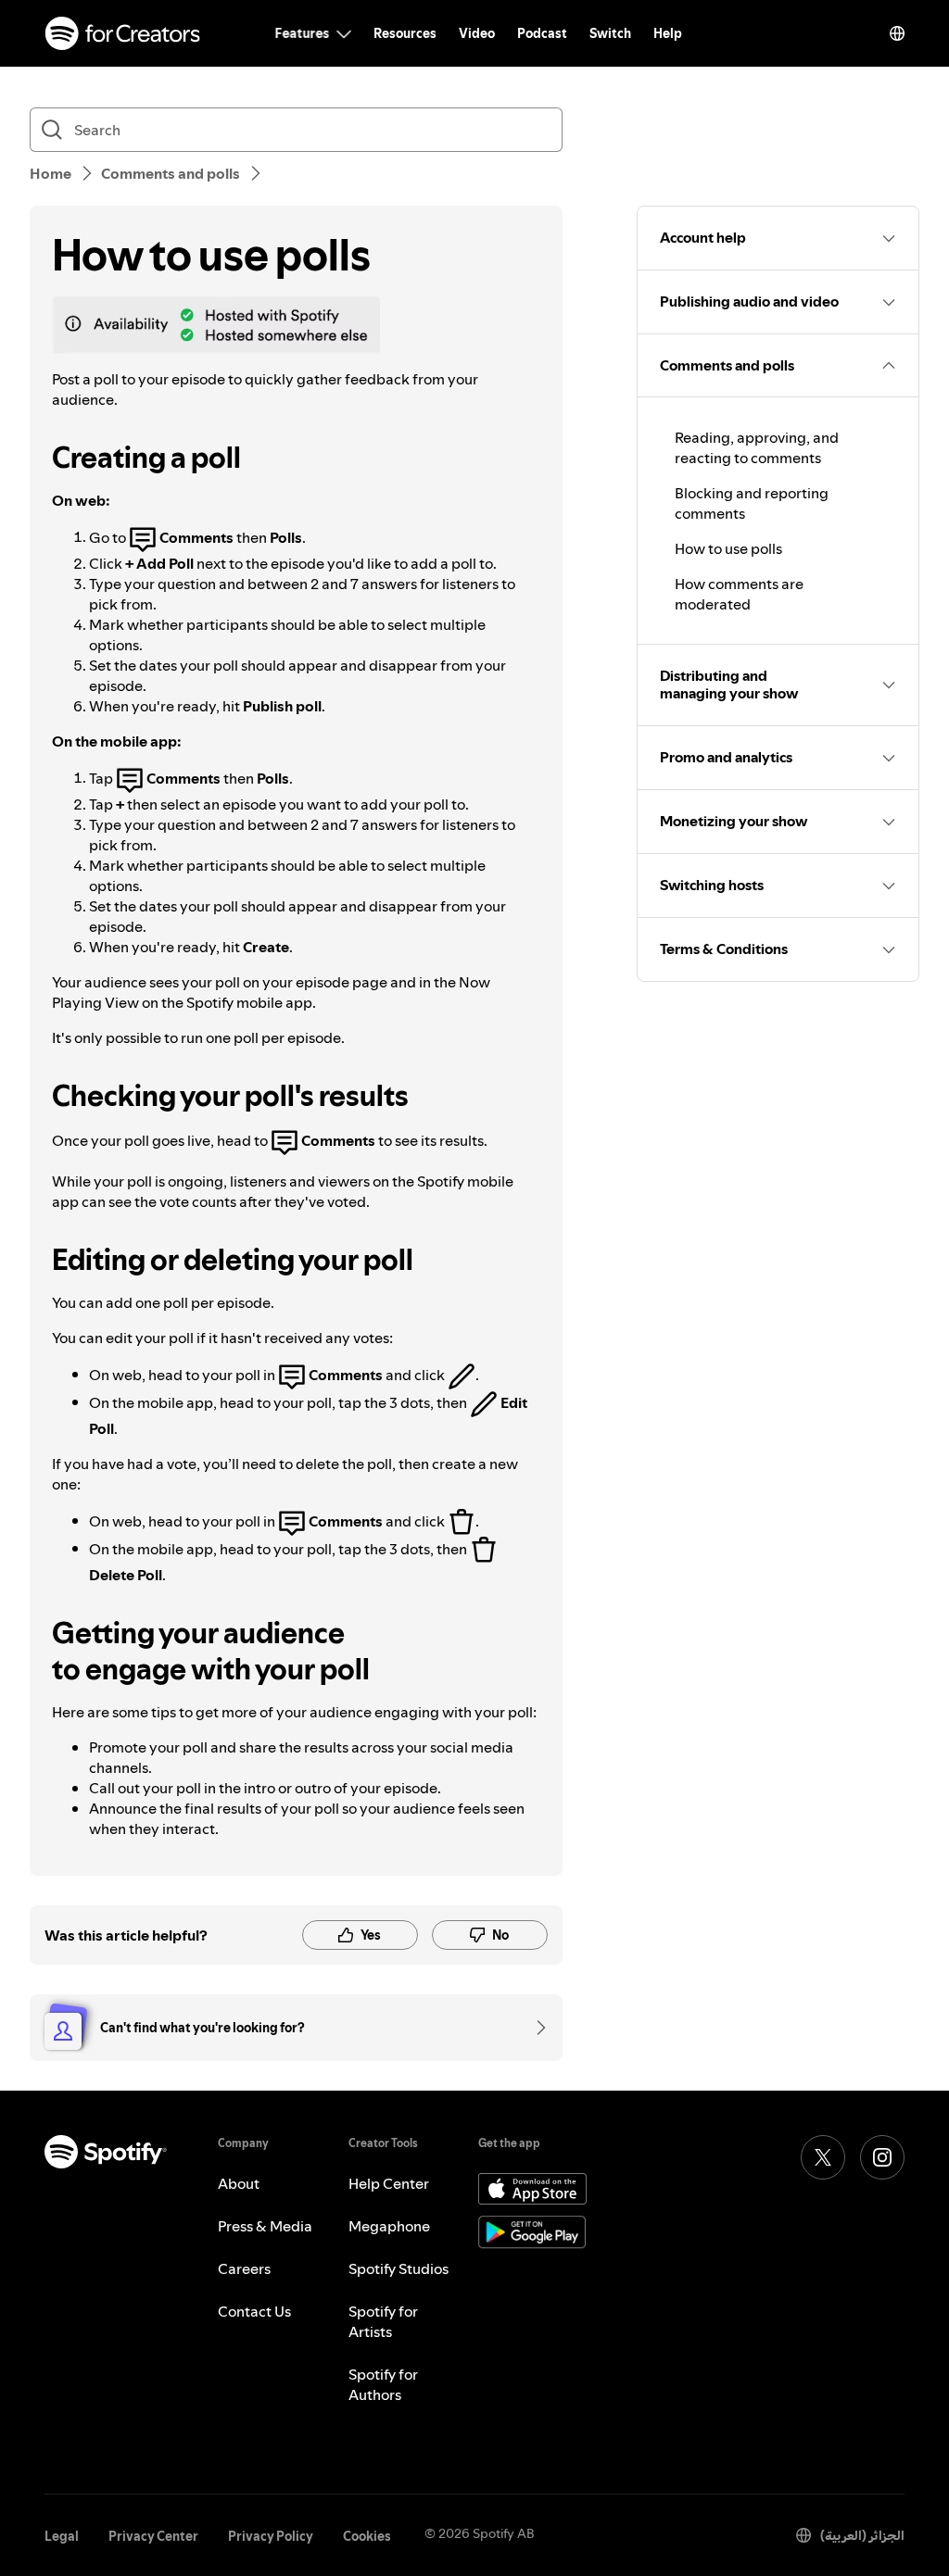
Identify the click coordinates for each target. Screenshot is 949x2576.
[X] (823, 2157)
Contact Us (254, 2311)
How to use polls (728, 548)
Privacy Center (153, 2536)
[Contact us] (535, 2028)
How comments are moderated (739, 594)
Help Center (389, 2183)
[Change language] (897, 33)
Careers (244, 2268)
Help (668, 33)
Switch (610, 33)
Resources (405, 33)
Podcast (542, 33)
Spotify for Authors (383, 2384)
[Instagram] (882, 2157)
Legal (62, 2536)
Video (477, 33)
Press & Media (265, 2226)
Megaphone (389, 2226)
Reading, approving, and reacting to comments (757, 447)
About (239, 2183)
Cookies (367, 2536)
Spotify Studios (399, 2268)
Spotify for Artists (383, 2321)
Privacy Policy (271, 2536)
